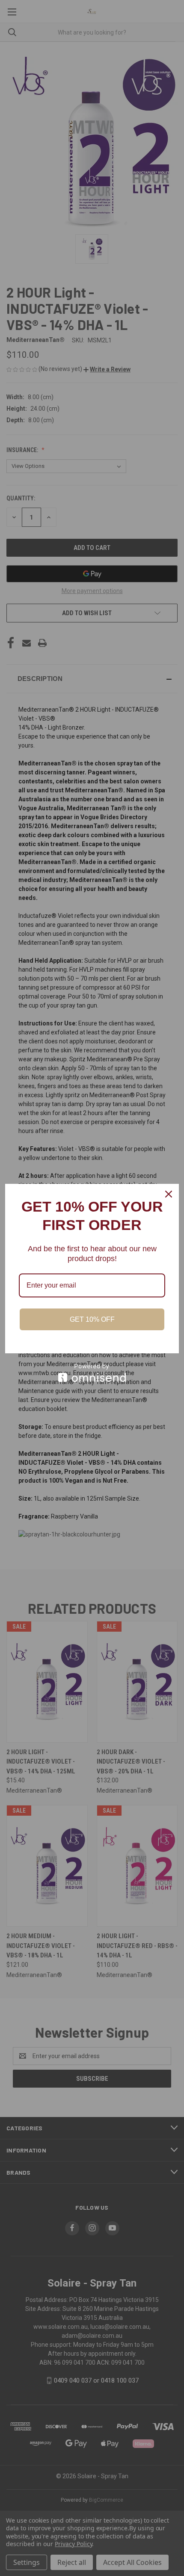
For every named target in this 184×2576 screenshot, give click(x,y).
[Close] (169, 1194)
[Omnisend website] (92, 1373)
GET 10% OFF (92, 1319)
